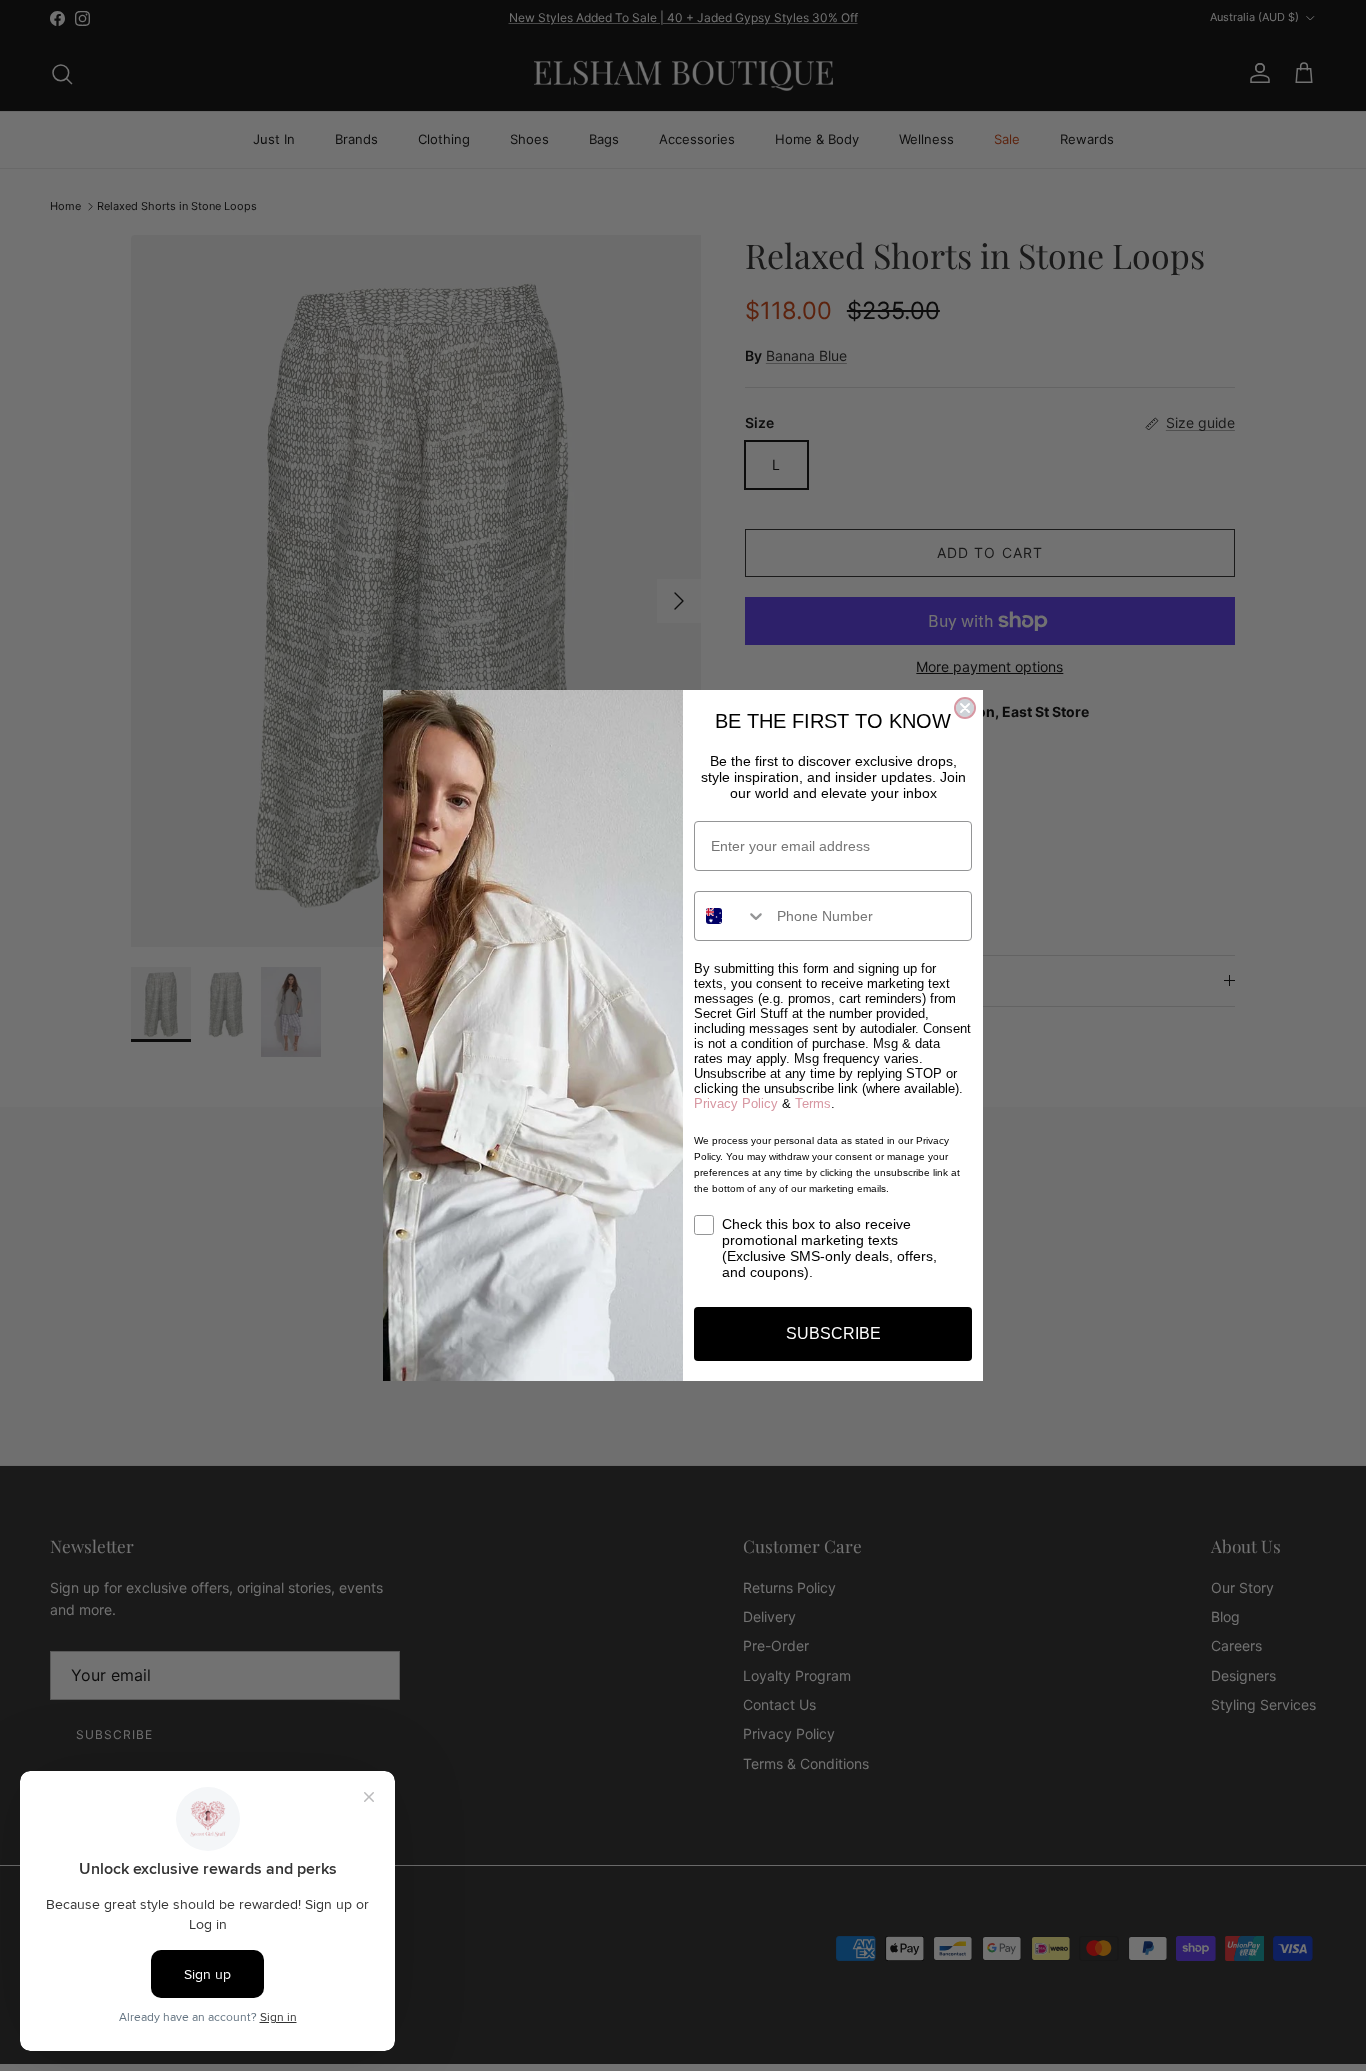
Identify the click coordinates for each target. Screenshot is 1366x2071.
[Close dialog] (965, 708)
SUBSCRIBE (833, 1333)
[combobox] (731, 916)
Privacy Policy (736, 1103)
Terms (813, 1103)
